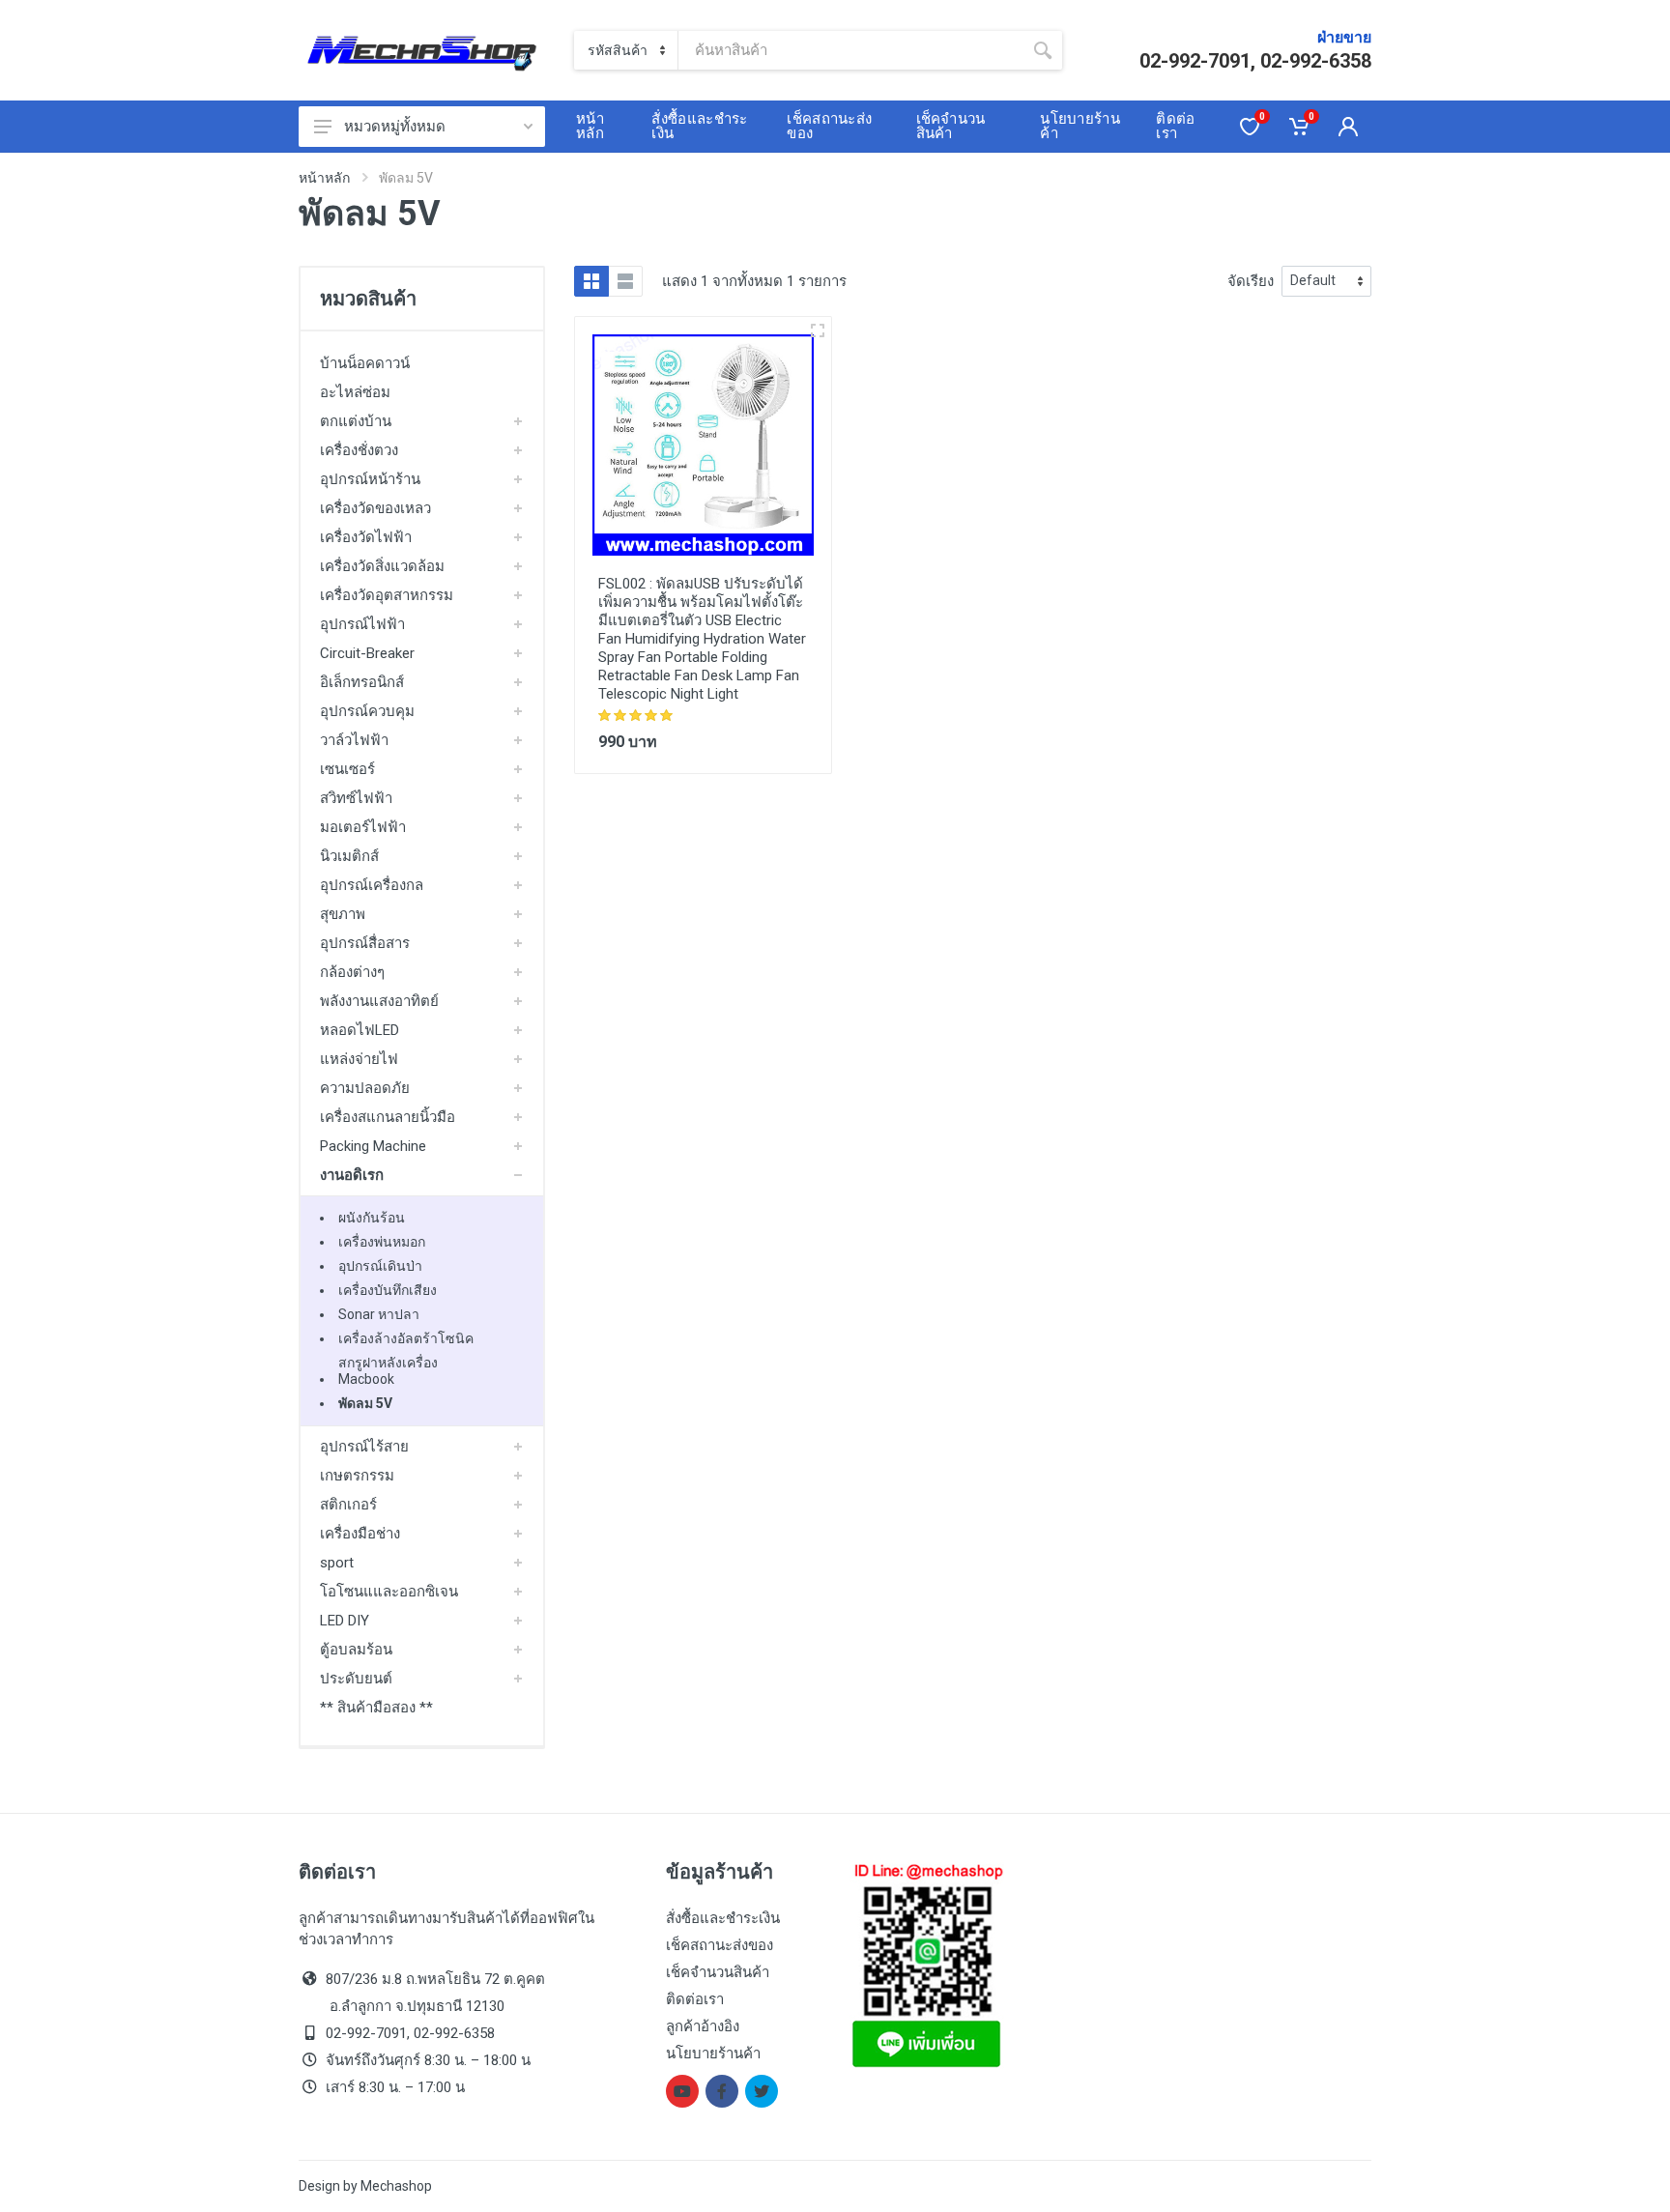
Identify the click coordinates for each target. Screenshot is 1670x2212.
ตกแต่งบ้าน (356, 421)
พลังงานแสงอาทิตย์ (379, 1001)
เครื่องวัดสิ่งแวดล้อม (382, 566)
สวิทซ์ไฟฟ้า (356, 798)
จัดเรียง (1251, 281)
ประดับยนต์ (356, 1679)
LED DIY (345, 1621)
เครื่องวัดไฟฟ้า (366, 537)
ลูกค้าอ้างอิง (703, 2026)
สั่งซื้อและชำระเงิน (723, 1918)
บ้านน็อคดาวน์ (365, 363)
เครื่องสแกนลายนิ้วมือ (388, 1117)
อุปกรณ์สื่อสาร (365, 943)
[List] (625, 281)
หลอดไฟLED (360, 1030)
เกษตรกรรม (357, 1476)
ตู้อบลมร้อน (356, 1650)
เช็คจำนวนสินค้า (718, 1972)
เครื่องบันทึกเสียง (388, 1290)
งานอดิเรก (352, 1175)
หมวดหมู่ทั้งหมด (395, 127)
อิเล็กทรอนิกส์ (362, 682)
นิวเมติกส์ (349, 856)
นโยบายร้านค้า (713, 2054)
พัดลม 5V (365, 1403)
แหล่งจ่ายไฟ (359, 1059)
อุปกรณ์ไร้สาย (364, 1447)
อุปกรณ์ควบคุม (367, 711)
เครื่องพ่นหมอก (382, 1242)
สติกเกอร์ (348, 1505)
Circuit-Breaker (367, 653)
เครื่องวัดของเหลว (375, 508)
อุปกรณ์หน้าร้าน (370, 479)
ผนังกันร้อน (372, 1218)
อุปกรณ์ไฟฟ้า (362, 624)
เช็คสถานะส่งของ (720, 1945)
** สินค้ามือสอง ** (376, 1708)
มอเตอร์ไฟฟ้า (363, 827)
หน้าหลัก (324, 178)
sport (337, 1563)
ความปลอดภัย (365, 1088)
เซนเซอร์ (347, 769)
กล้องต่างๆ (352, 972)
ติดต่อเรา (695, 1999)
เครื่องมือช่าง (360, 1534)
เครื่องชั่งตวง (359, 450)
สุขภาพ (343, 914)
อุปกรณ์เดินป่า (380, 1266)
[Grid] (591, 281)
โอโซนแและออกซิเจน (389, 1592)
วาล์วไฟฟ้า (354, 740)
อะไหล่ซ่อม (355, 392)
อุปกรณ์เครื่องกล (372, 885)
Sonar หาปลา (379, 1314)
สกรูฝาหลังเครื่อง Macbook (388, 1371)
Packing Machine (373, 1146)
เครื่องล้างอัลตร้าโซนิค (406, 1338)
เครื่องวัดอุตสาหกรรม (387, 595)
